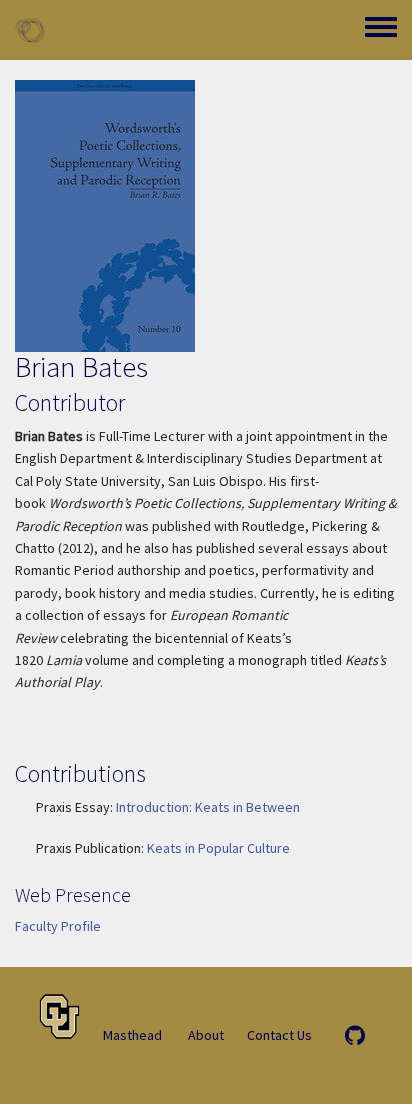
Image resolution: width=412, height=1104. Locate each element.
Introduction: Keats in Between (208, 807)
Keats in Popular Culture (218, 848)
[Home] (30, 30)
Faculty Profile (58, 926)
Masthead (132, 1035)
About (206, 1035)
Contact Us (279, 1035)
